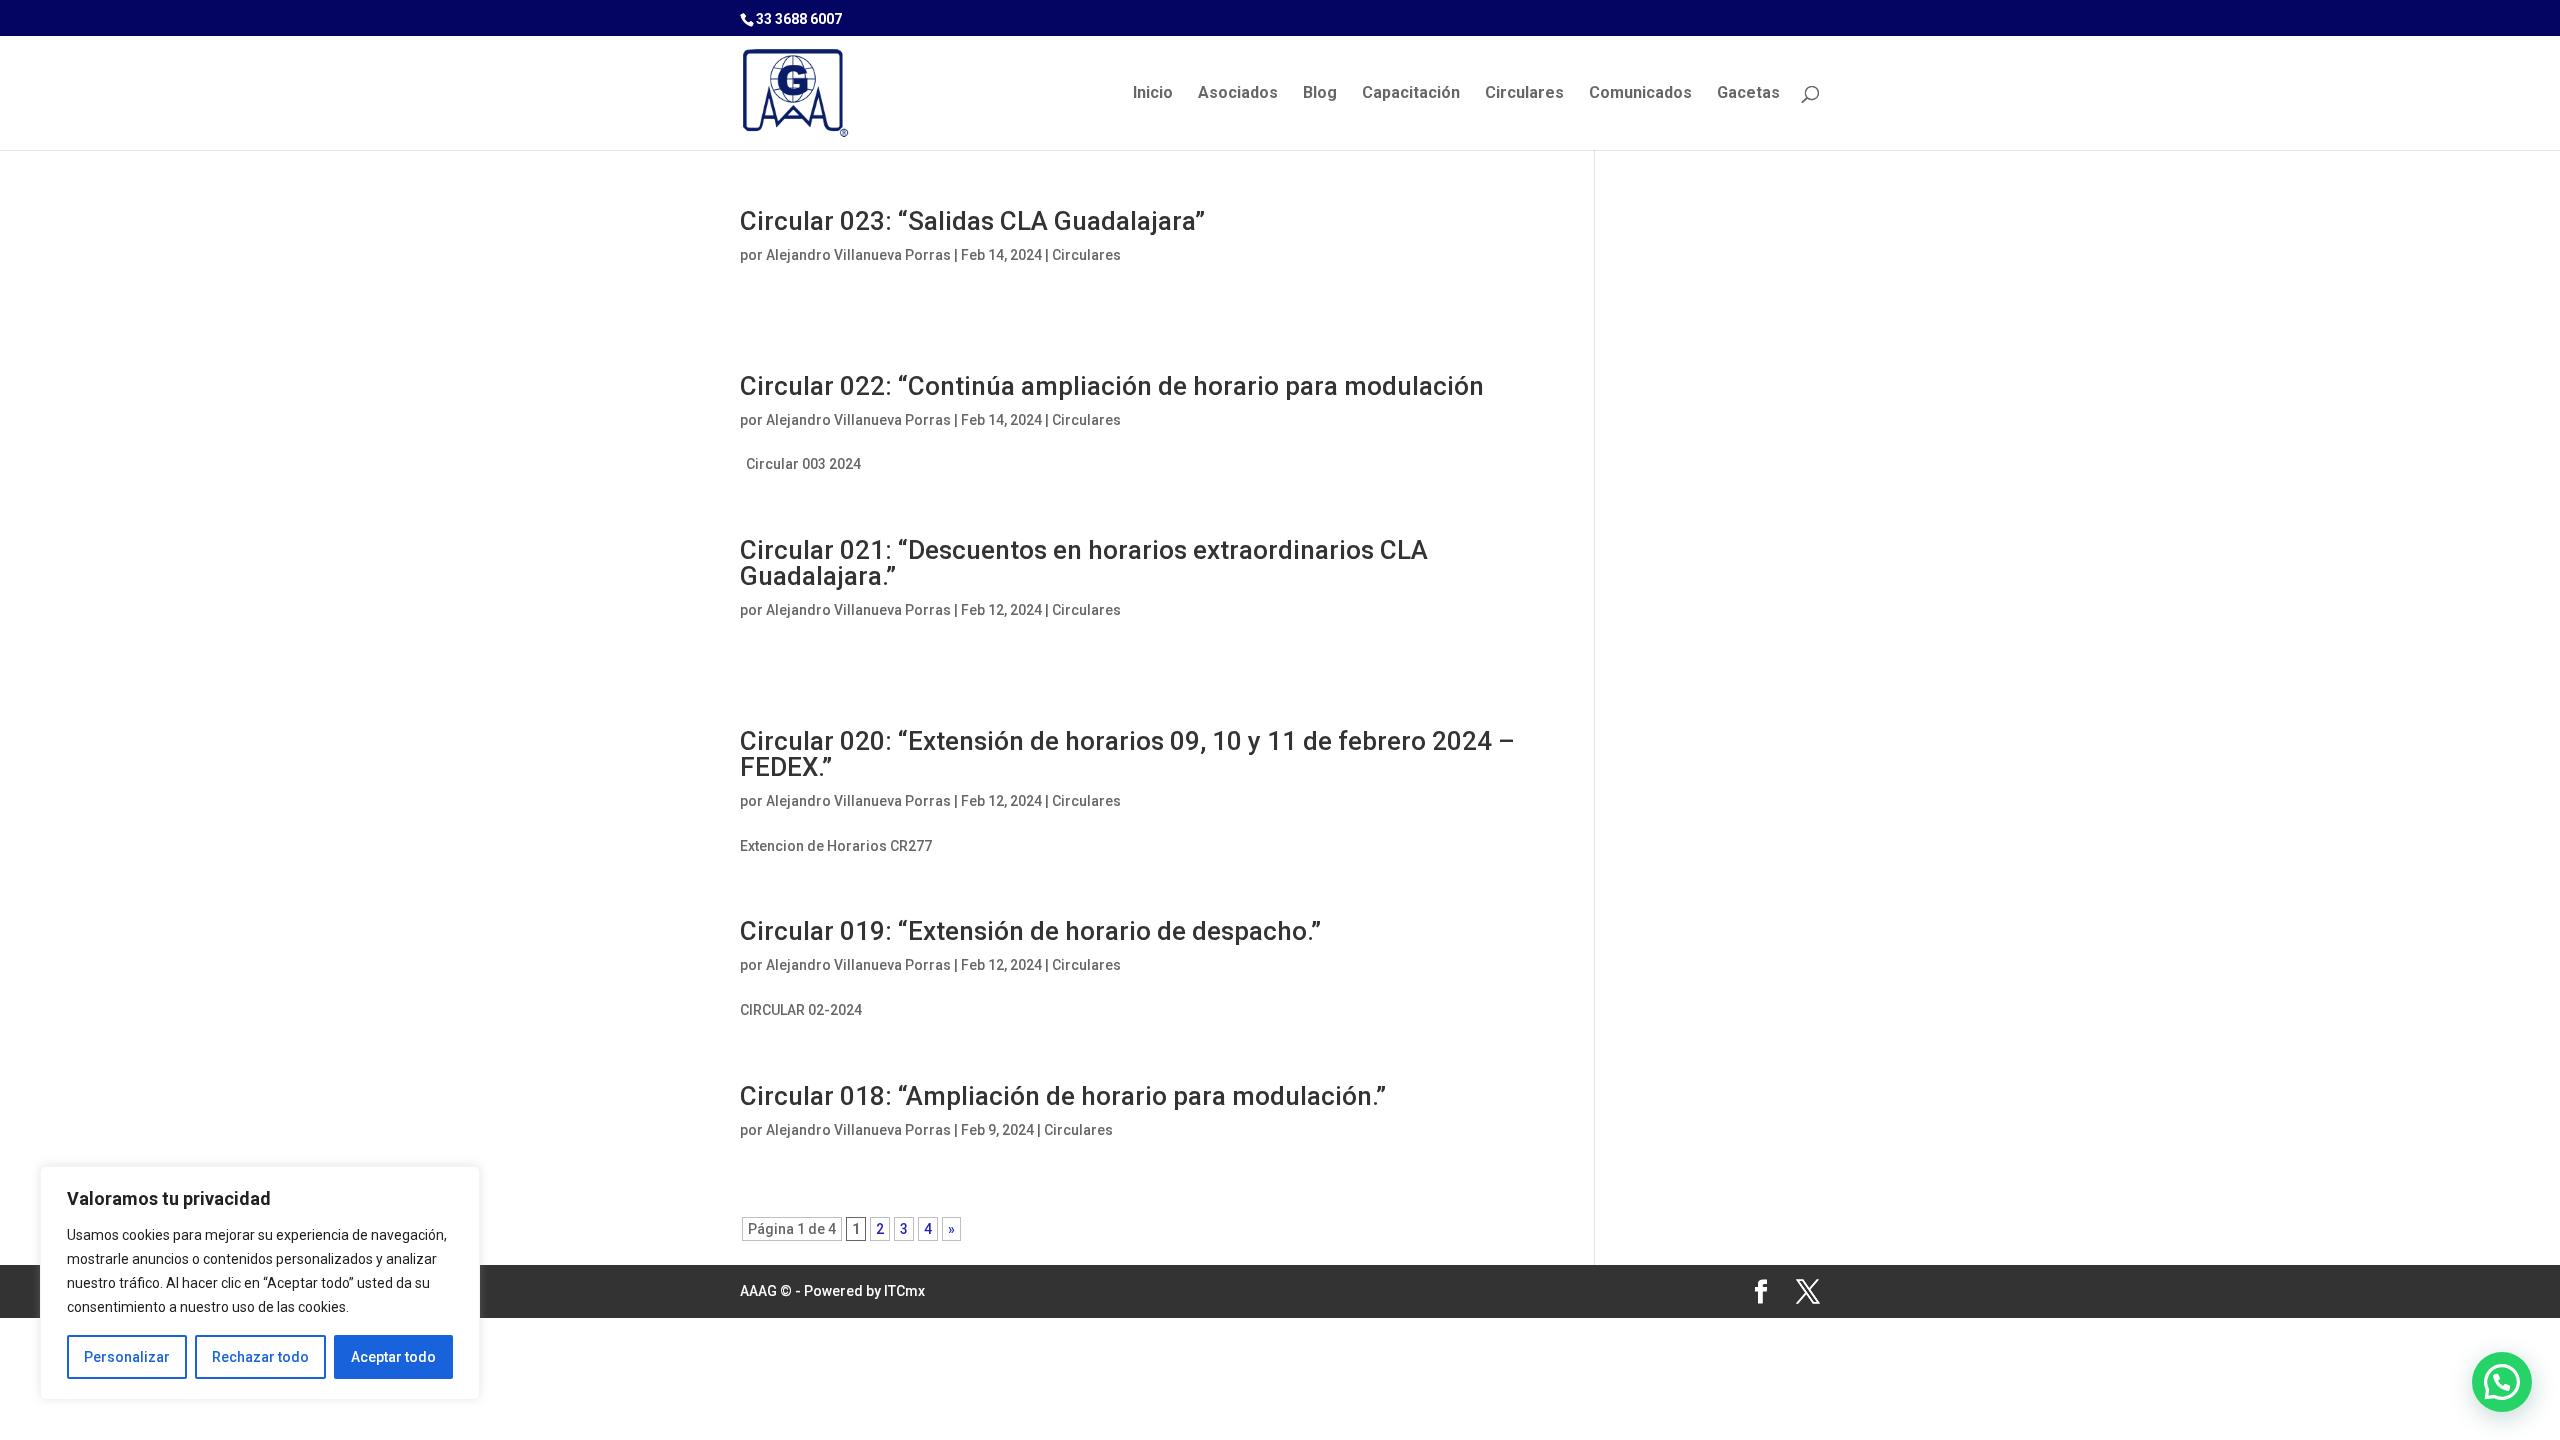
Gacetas (1748, 94)
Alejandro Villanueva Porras (858, 255)
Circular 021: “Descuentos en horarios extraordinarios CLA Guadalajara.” (1084, 563)
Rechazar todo (260, 1357)
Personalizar (127, 1357)
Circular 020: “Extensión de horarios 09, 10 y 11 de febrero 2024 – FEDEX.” (1127, 754)
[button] (2502, 1382)
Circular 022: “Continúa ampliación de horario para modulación (1112, 386)
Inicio (1153, 94)
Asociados (1238, 94)
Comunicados (1640, 94)
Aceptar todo (393, 1357)
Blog (1320, 94)
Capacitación (1411, 94)
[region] (260, 1283)
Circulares (1524, 94)
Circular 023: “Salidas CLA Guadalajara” (972, 221)
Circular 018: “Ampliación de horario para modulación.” (1063, 1096)
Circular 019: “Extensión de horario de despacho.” (1030, 931)
